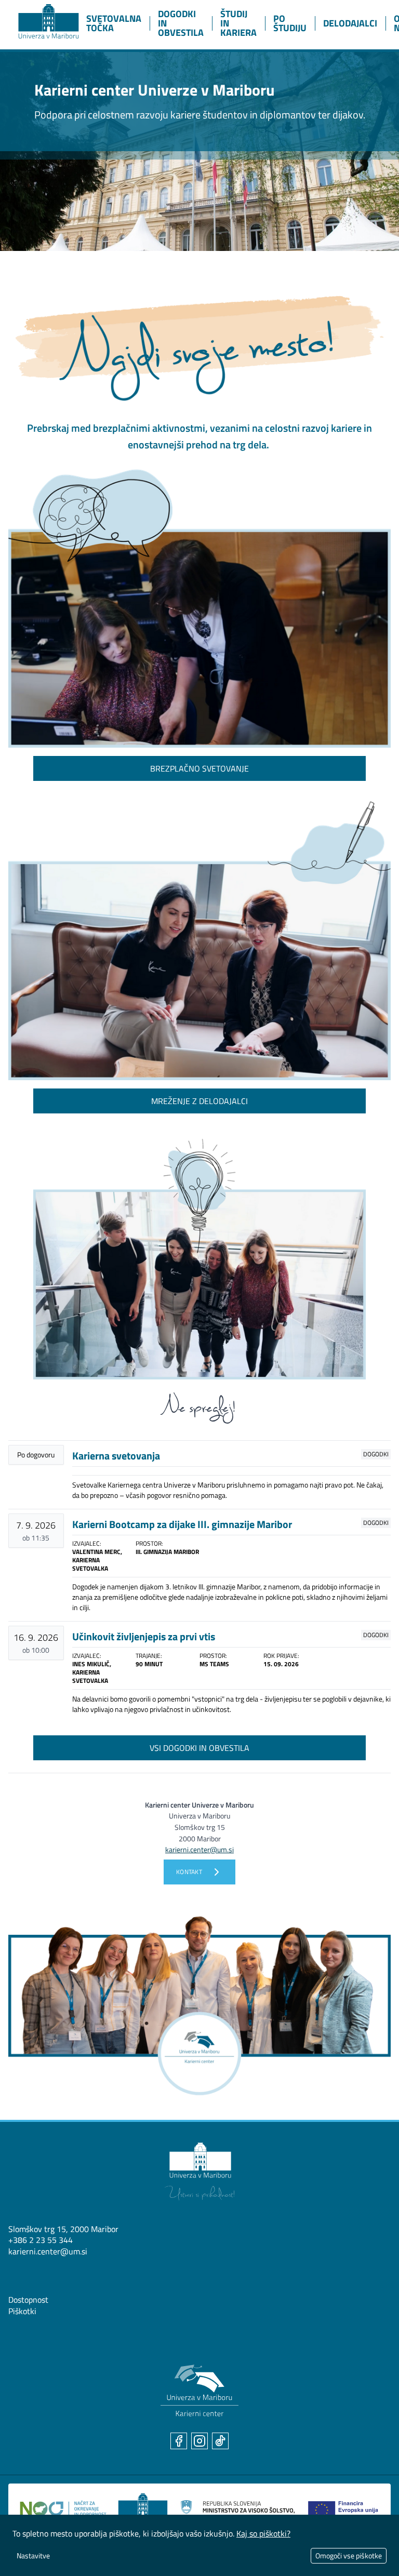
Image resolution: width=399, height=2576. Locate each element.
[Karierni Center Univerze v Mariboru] (39, 19)
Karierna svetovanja (116, 1456)
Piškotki (22, 2311)
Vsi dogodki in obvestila (199, 1748)
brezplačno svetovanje (199, 768)
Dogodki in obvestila (181, 23)
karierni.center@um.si (48, 2251)
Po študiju (290, 23)
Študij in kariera (238, 23)
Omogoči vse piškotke (349, 2555)
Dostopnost (28, 2300)
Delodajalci (350, 23)
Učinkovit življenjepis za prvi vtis (144, 1636)
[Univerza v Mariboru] (199, 2172)
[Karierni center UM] (199, 2391)
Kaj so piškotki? (263, 2533)
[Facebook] (179, 2441)
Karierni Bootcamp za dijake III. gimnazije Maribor (182, 1524)
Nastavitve (33, 2555)
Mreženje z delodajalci (199, 1101)
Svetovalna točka (114, 23)
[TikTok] (220, 2441)
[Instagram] (199, 2441)
